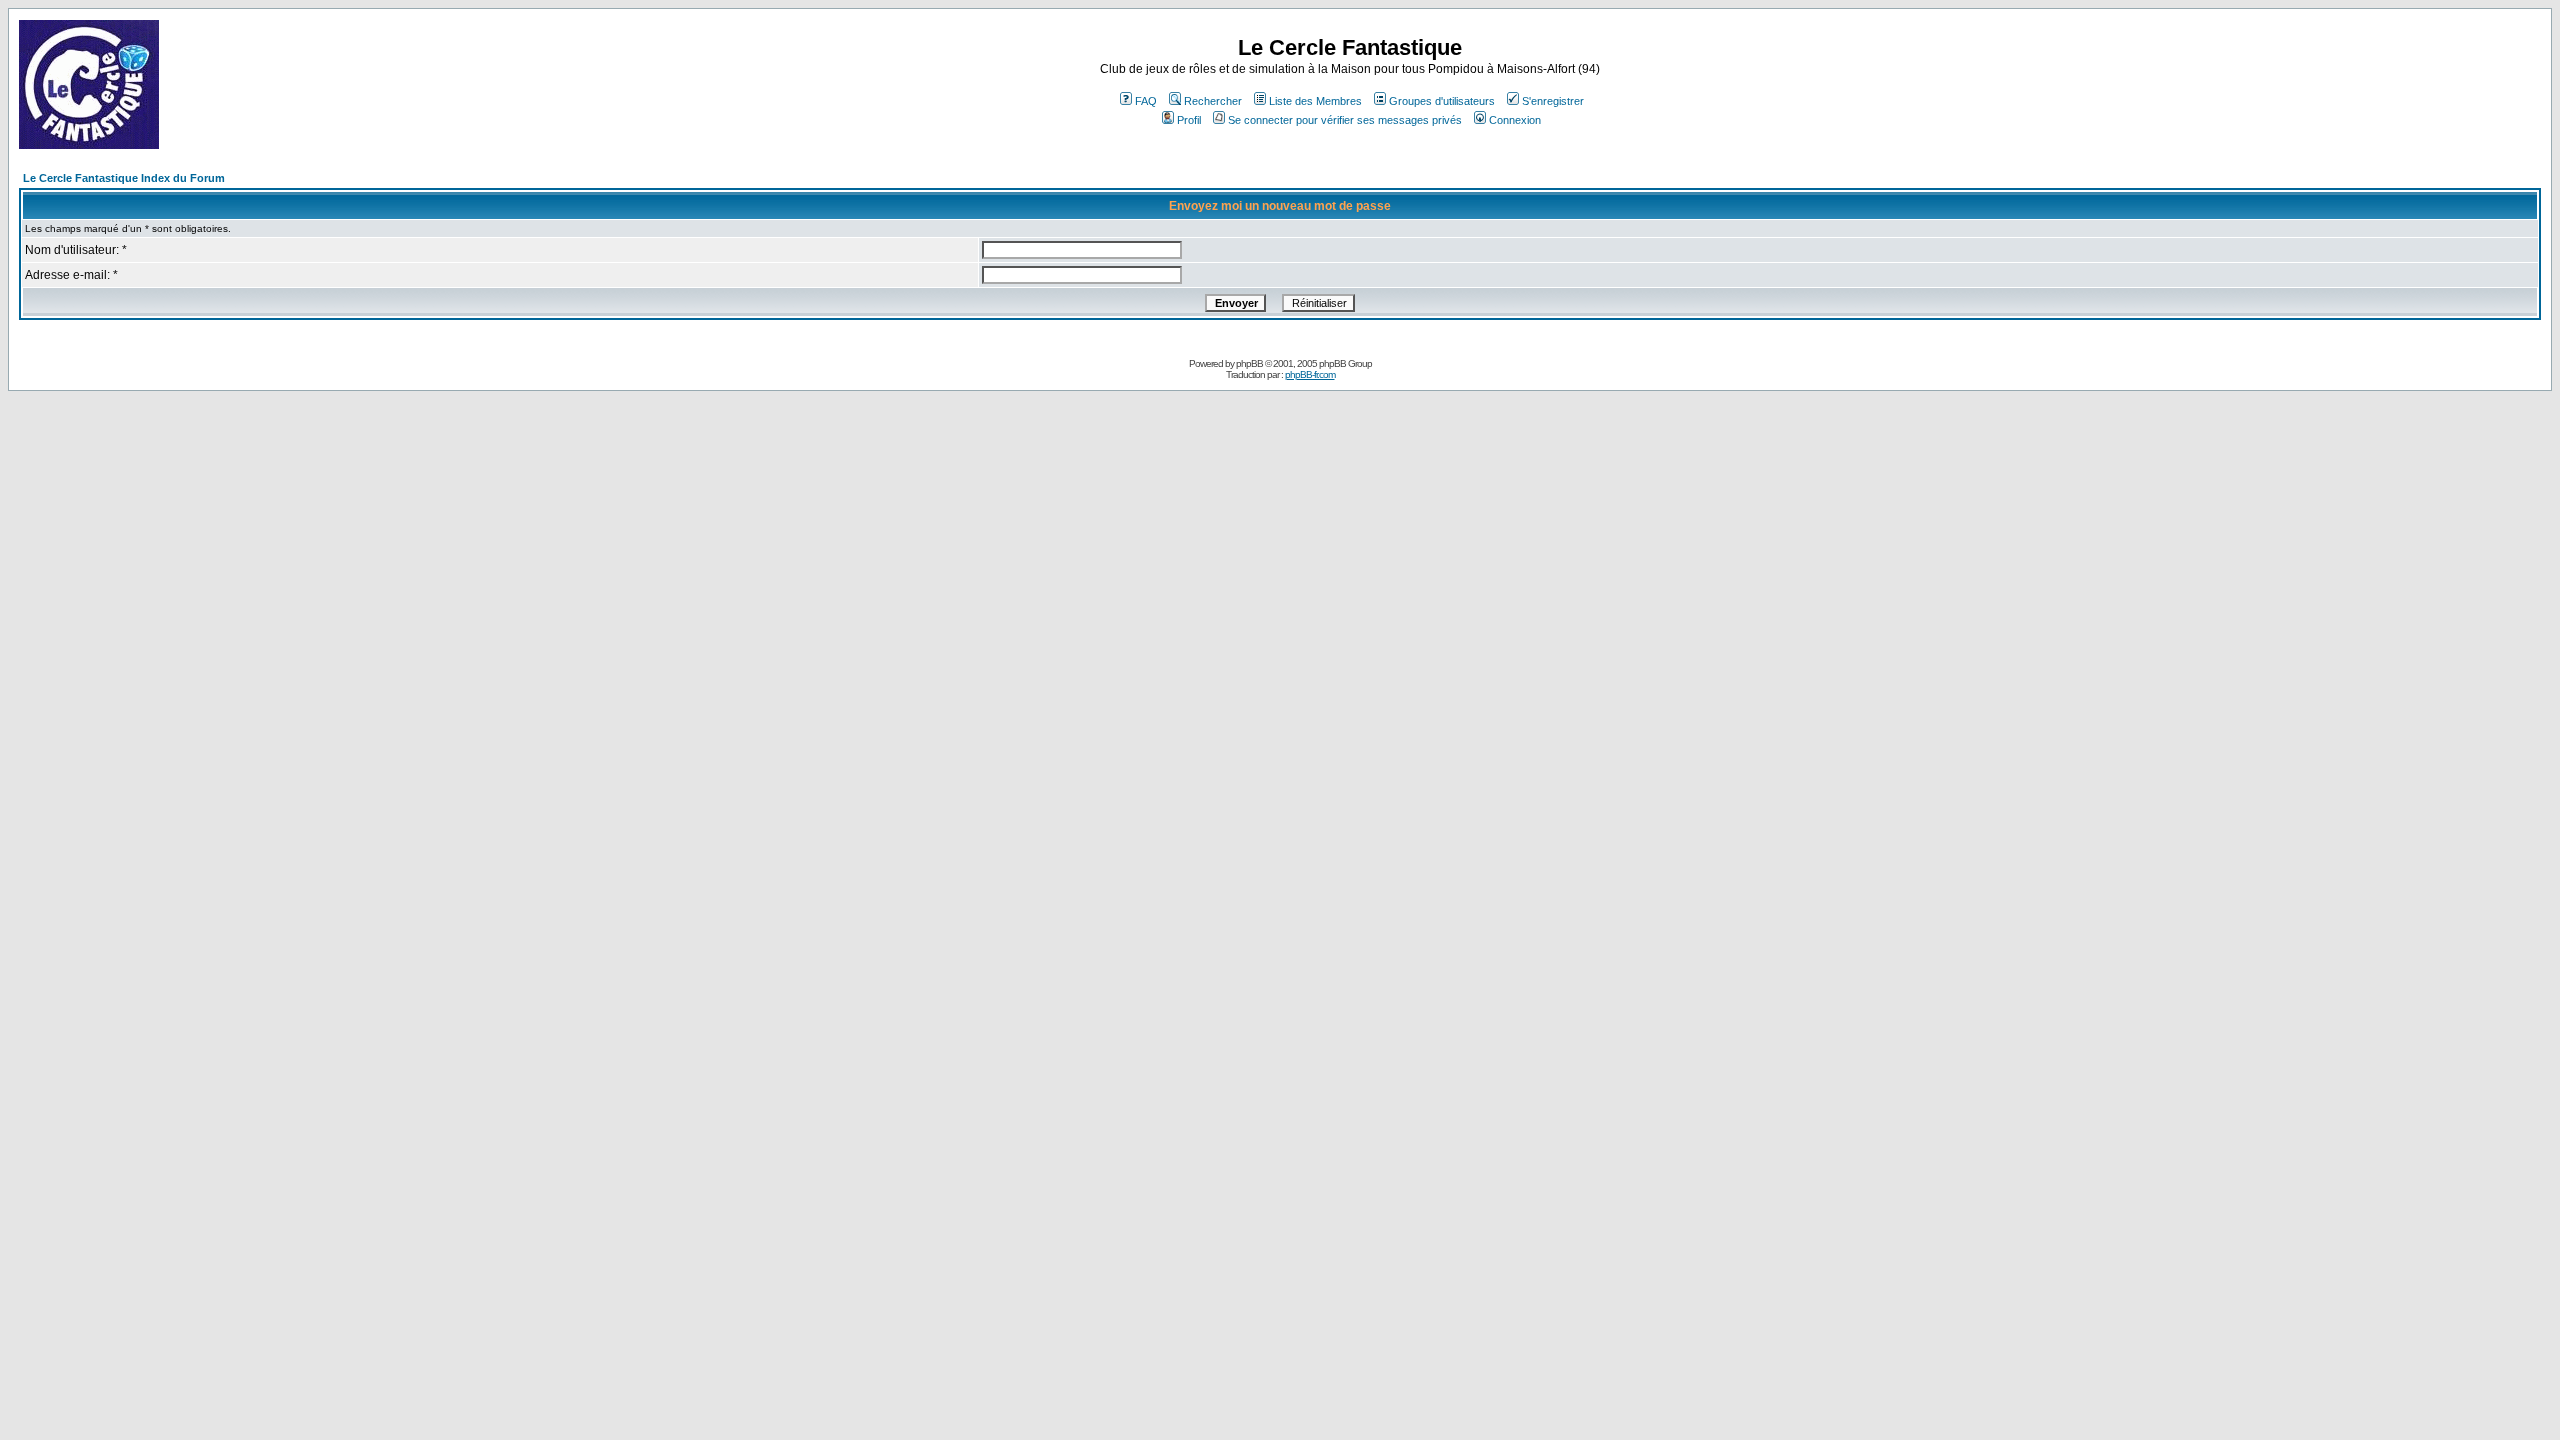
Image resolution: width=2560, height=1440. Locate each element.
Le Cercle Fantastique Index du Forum (124, 178)
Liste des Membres (1315, 101)
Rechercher (1213, 101)
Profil (1189, 120)
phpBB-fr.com (1310, 374)
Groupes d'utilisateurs (1442, 101)
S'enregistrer (1553, 101)
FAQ (1146, 101)
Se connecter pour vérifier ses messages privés (1345, 120)
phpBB (1249, 363)
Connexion (1515, 120)
